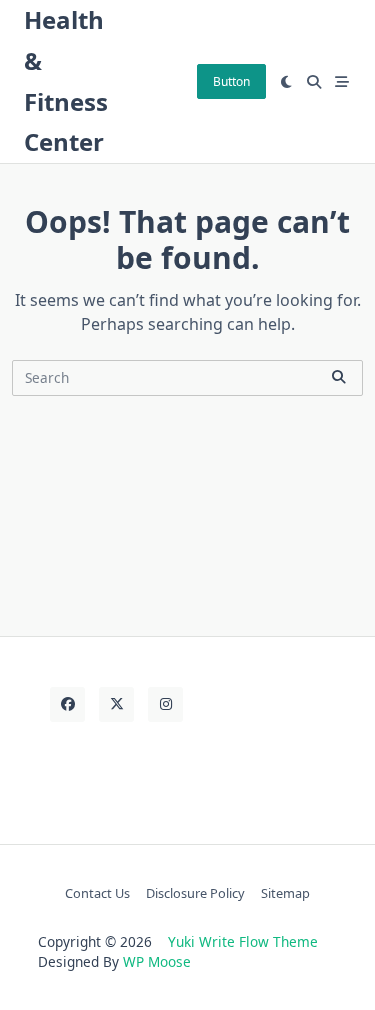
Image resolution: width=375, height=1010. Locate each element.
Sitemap (285, 893)
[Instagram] (165, 704)
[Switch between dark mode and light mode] (287, 82)
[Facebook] (67, 704)
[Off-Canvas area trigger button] (342, 82)
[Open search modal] (314, 82)
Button (231, 81)
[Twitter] (116, 704)
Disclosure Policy (195, 893)
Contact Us (97, 893)
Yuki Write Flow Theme (243, 941)
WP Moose (157, 961)
